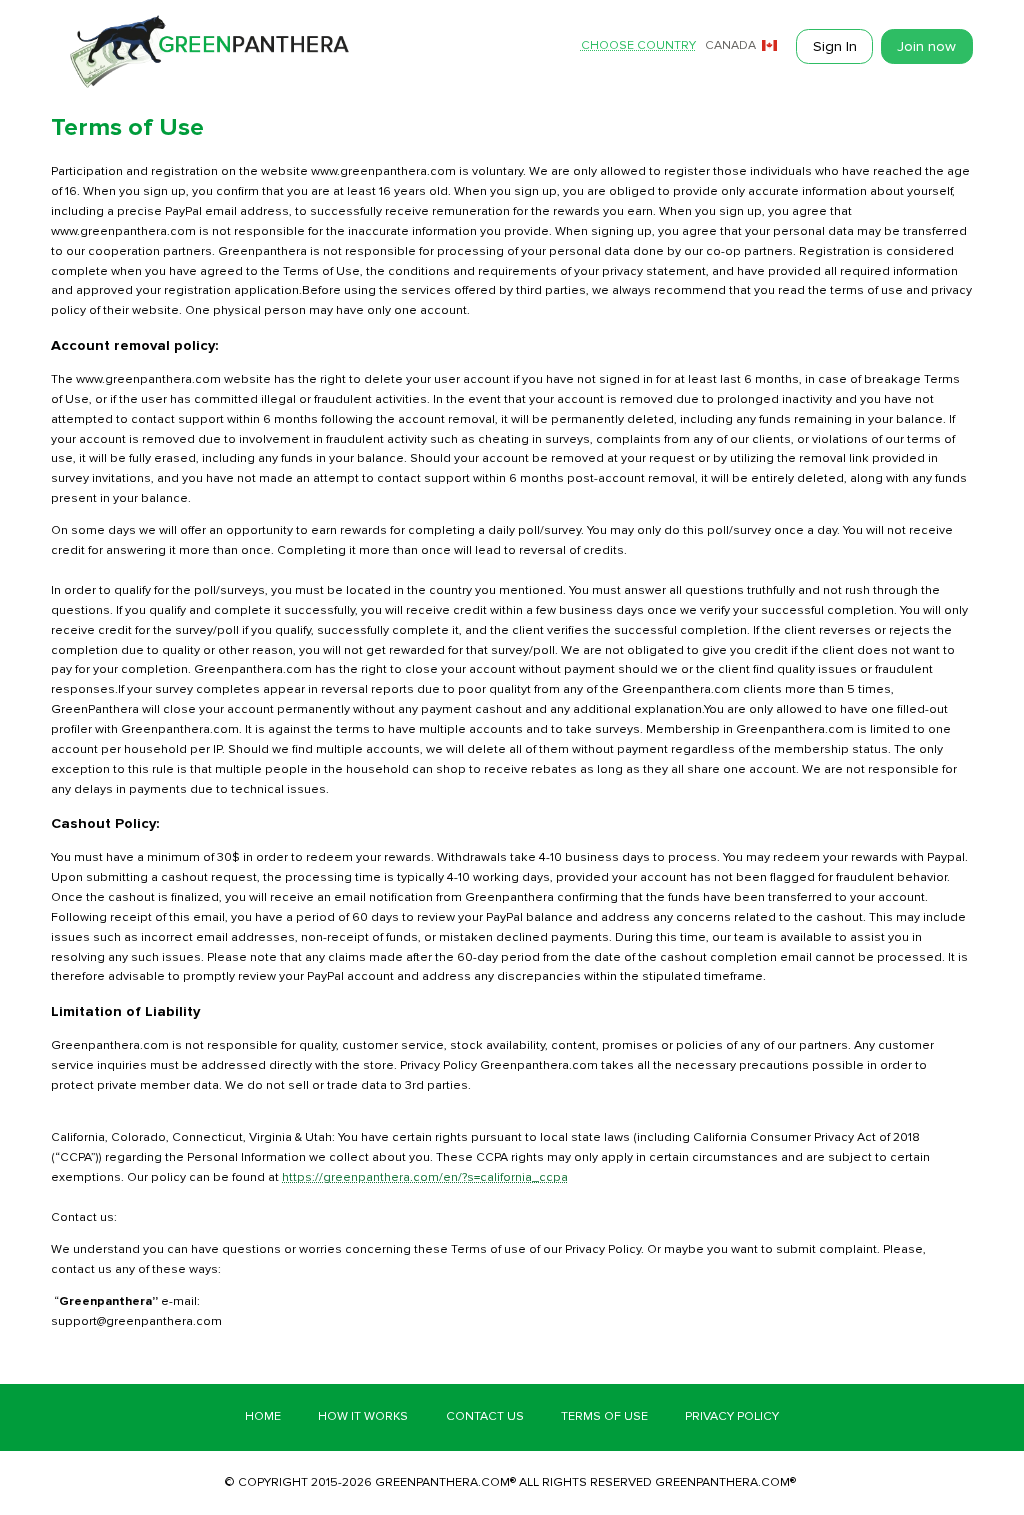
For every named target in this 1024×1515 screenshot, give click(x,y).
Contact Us (485, 1416)
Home (263, 1416)
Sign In (835, 46)
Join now (926, 46)
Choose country (638, 46)
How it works (363, 1416)
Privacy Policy (732, 1416)
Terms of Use (604, 1416)
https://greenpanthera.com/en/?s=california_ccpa (425, 1177)
